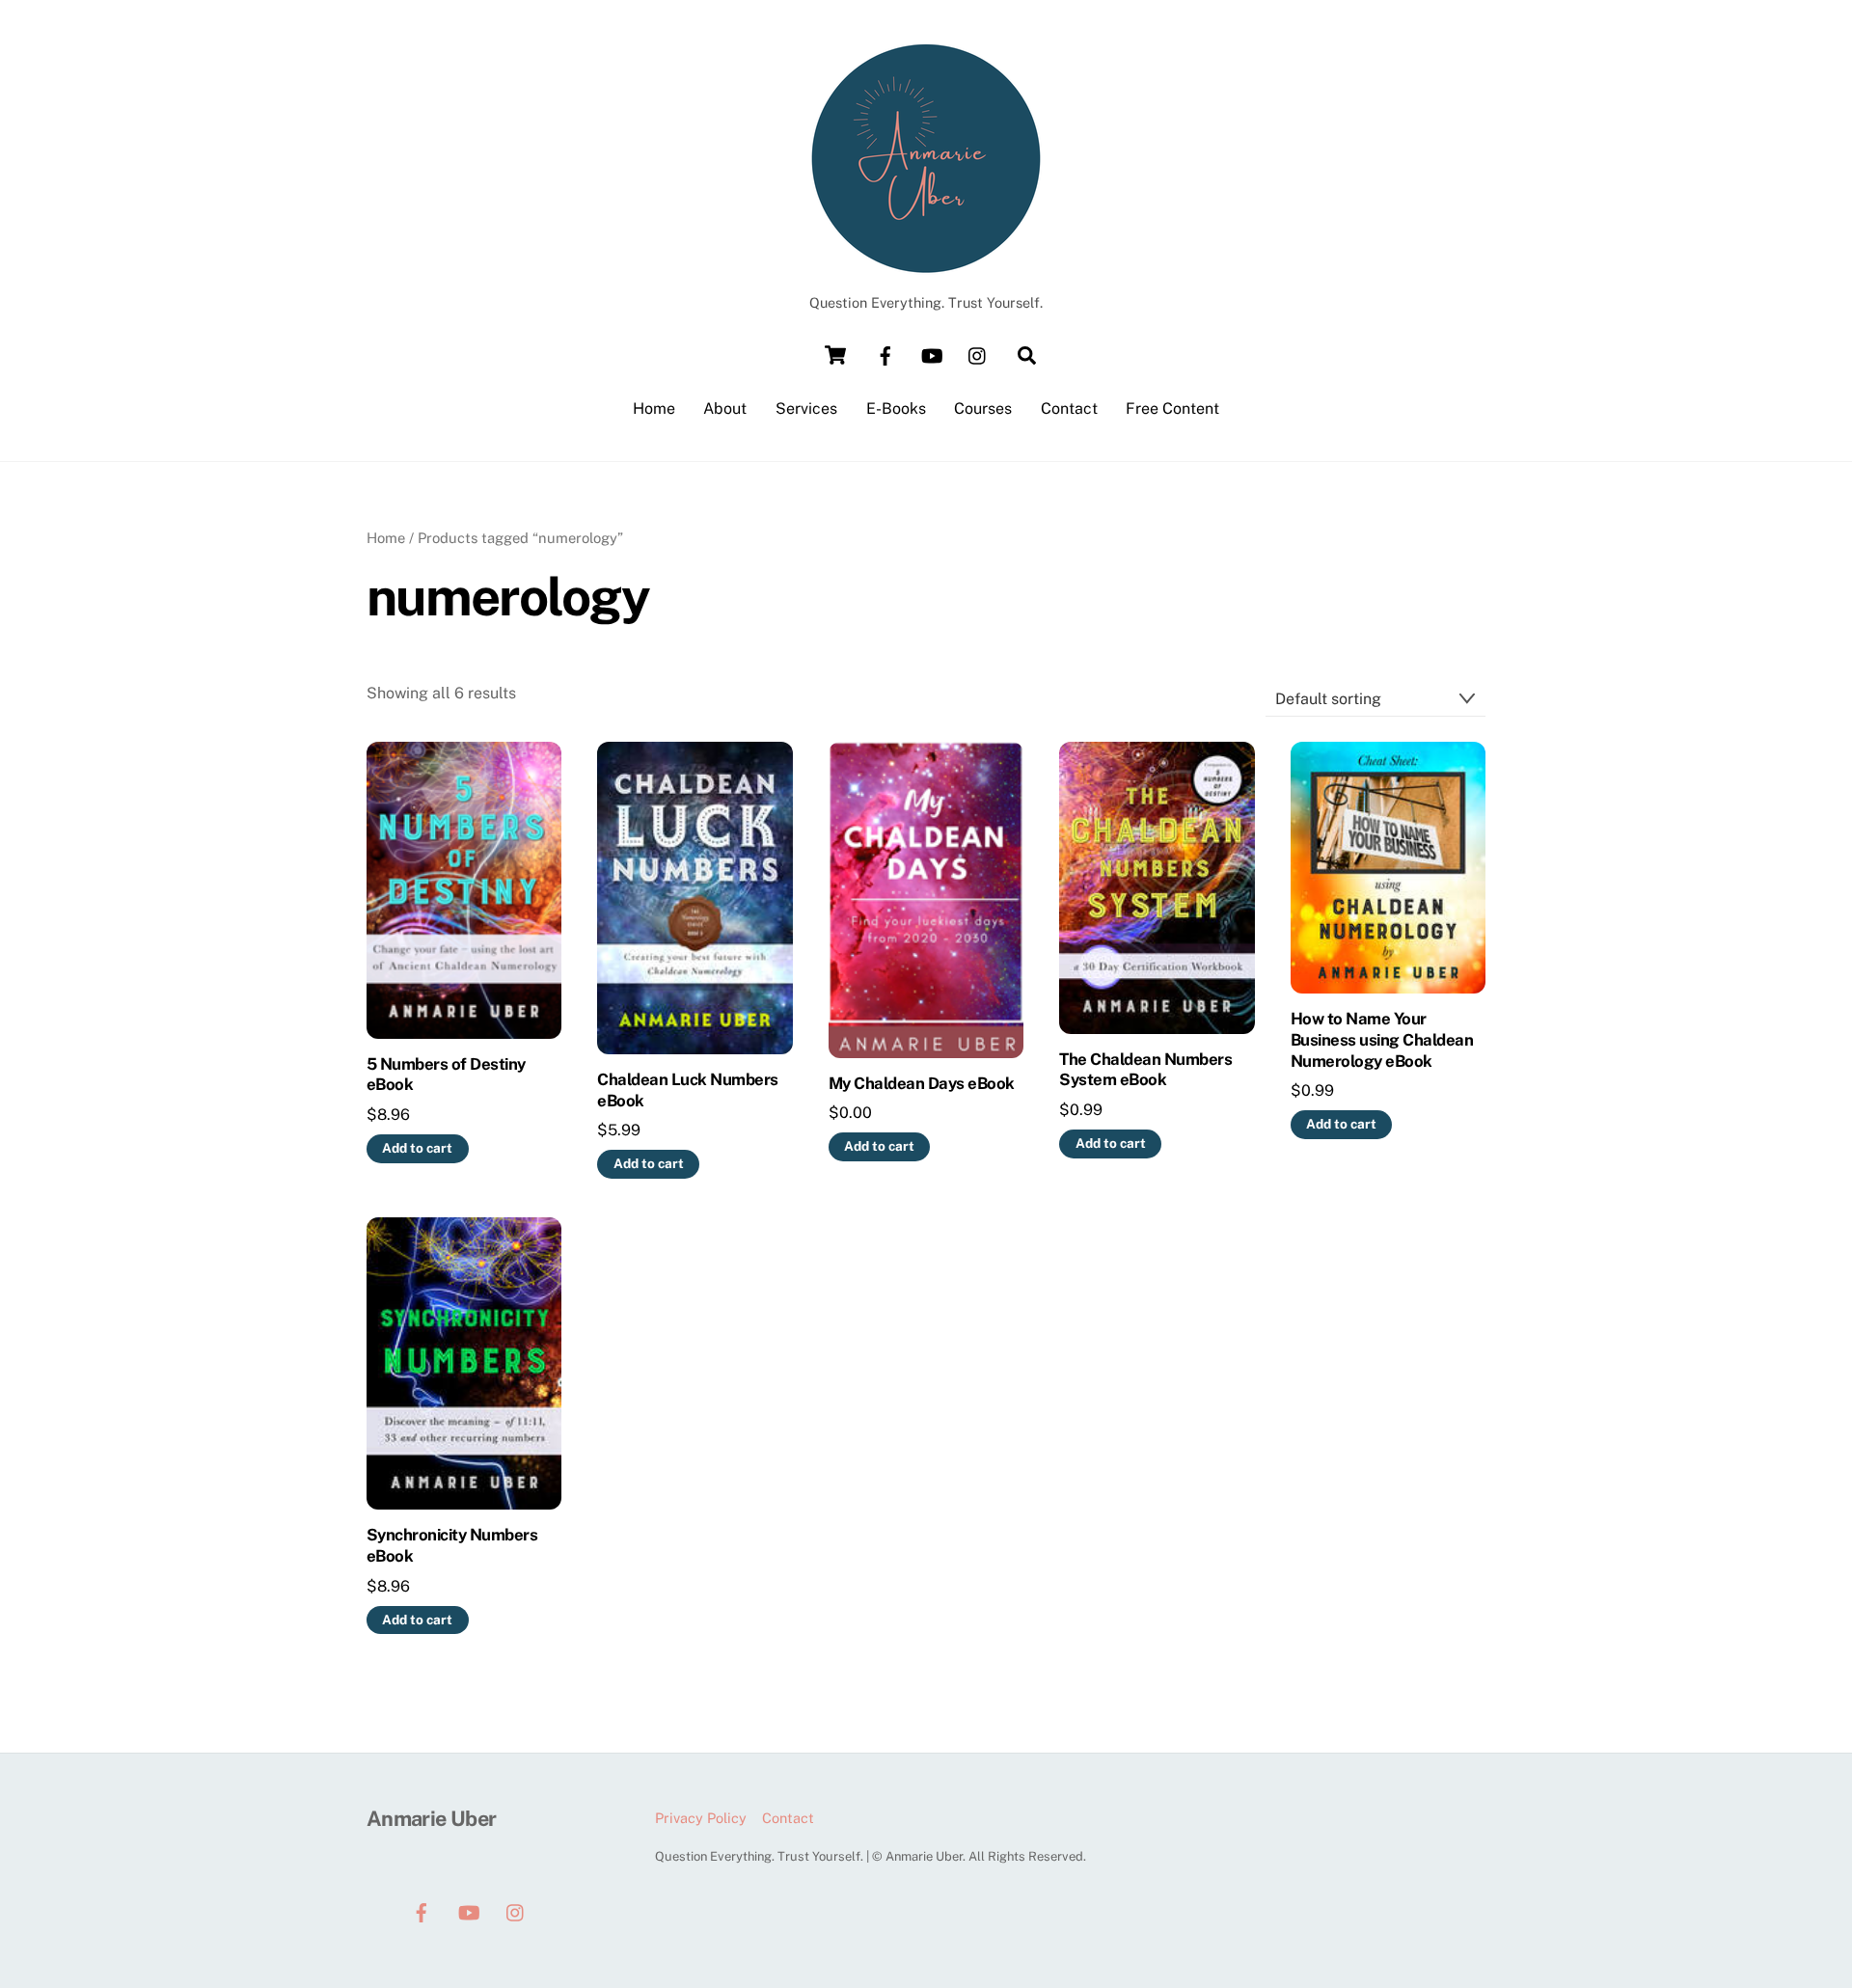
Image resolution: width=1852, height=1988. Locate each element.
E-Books (896, 408)
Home (654, 408)
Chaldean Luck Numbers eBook (687, 1090)
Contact (1069, 408)
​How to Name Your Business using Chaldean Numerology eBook (1382, 1040)
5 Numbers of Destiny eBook (446, 1075)
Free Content (1172, 408)
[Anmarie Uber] (926, 266)
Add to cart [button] (417, 1148)
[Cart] (835, 355)
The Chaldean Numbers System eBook (1145, 1070)
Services (806, 408)
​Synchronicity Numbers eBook (452, 1545)
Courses (983, 408)
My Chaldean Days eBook (922, 1083)
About (725, 408)
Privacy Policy (701, 1818)
